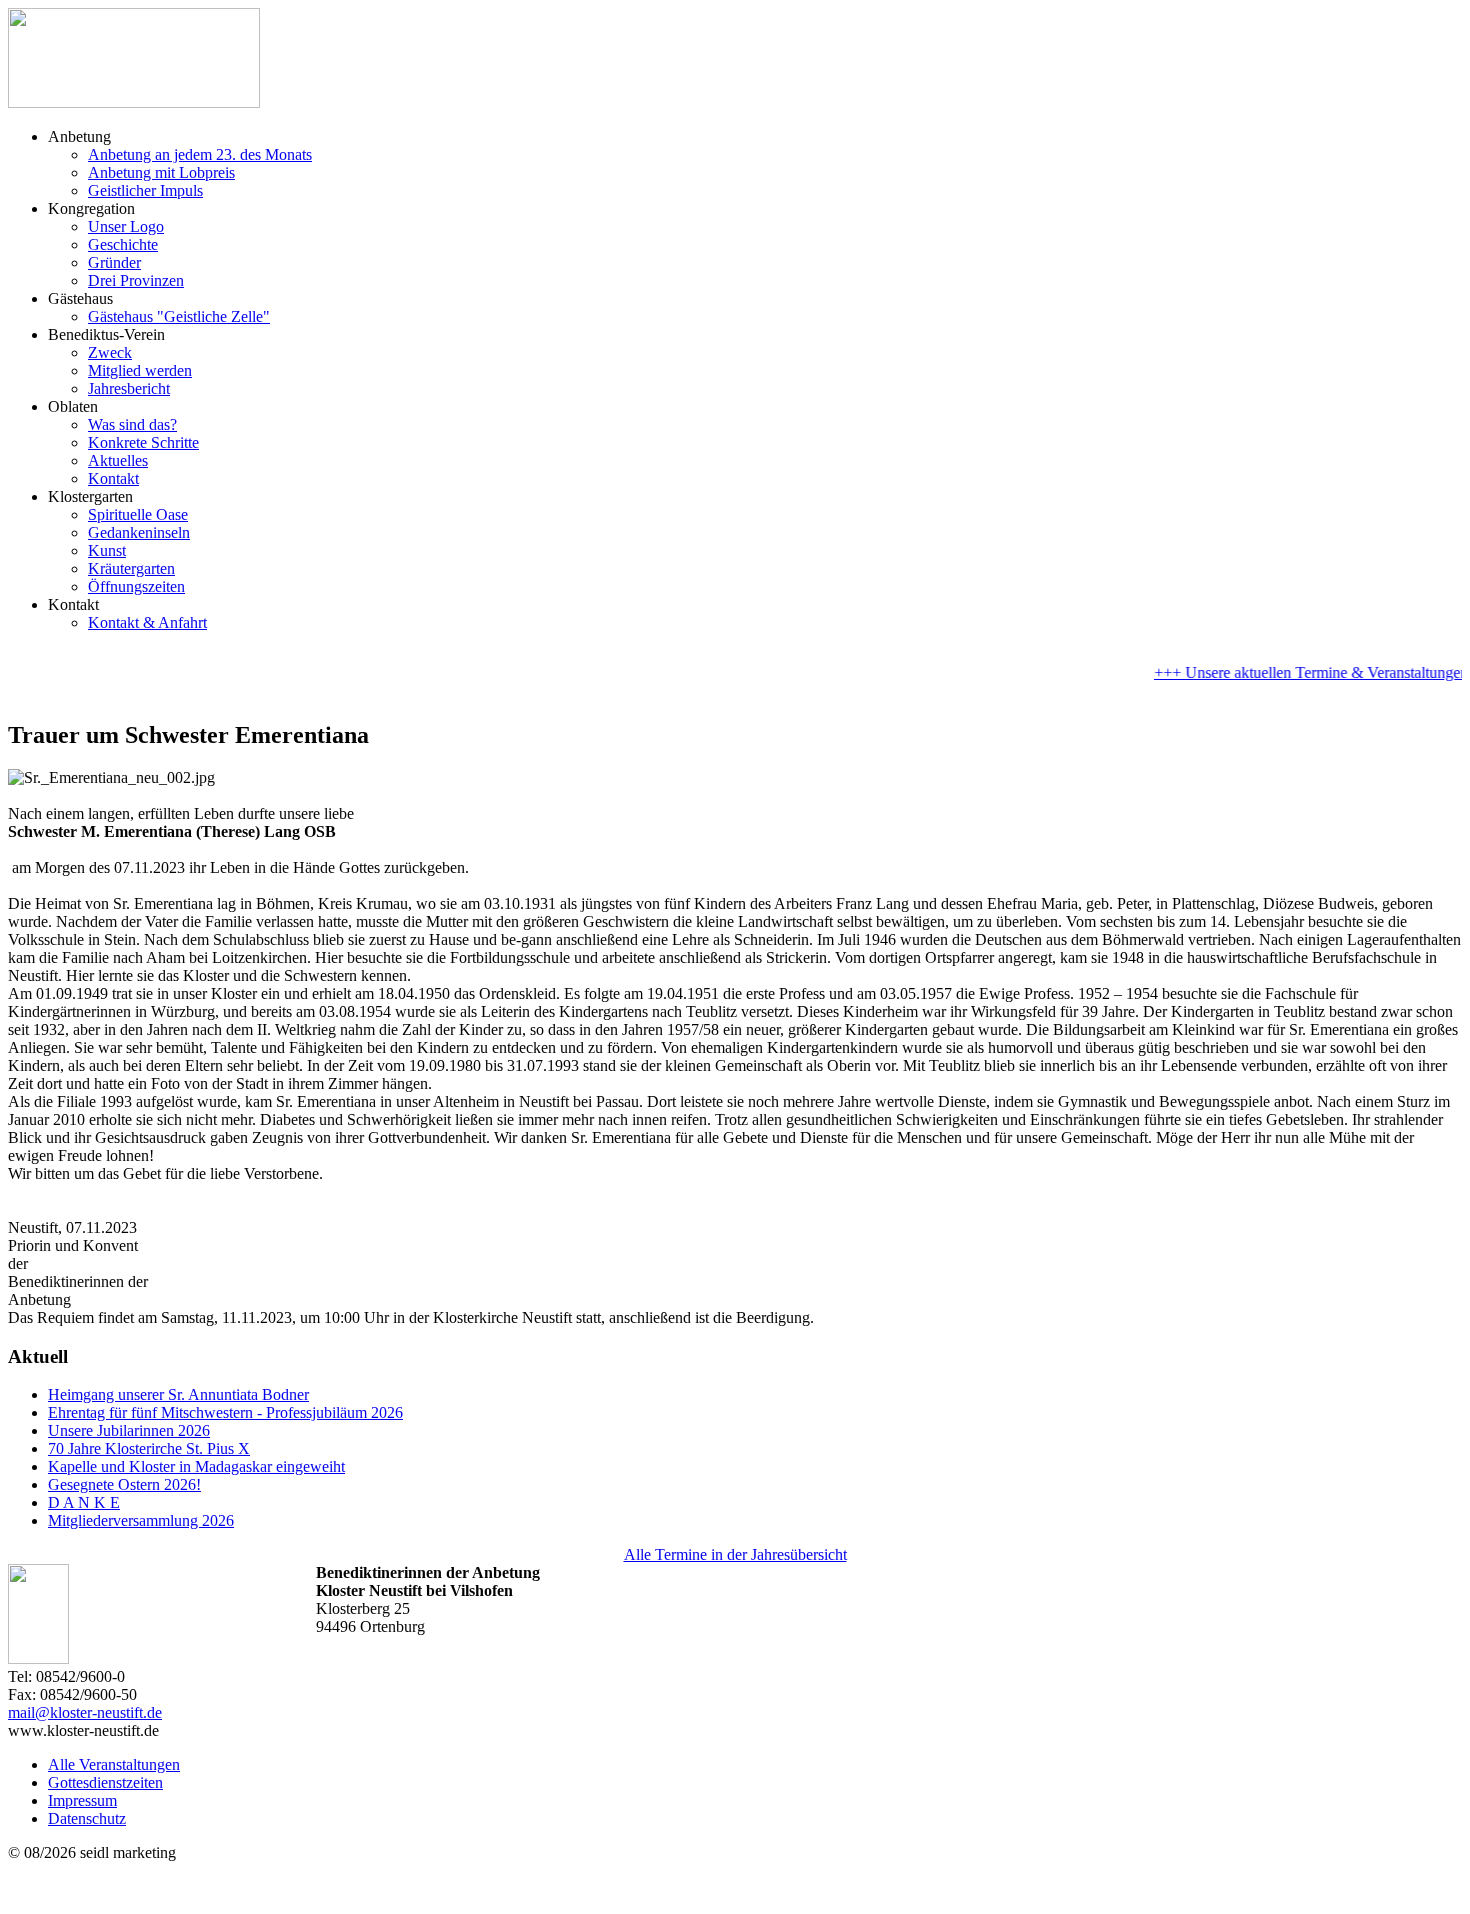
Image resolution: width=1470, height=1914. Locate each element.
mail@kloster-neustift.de (85, 1712)
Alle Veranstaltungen (114, 1764)
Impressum (82, 1800)
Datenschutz (87, 1818)
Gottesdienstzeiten (105, 1782)
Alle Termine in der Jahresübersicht (735, 1554)
